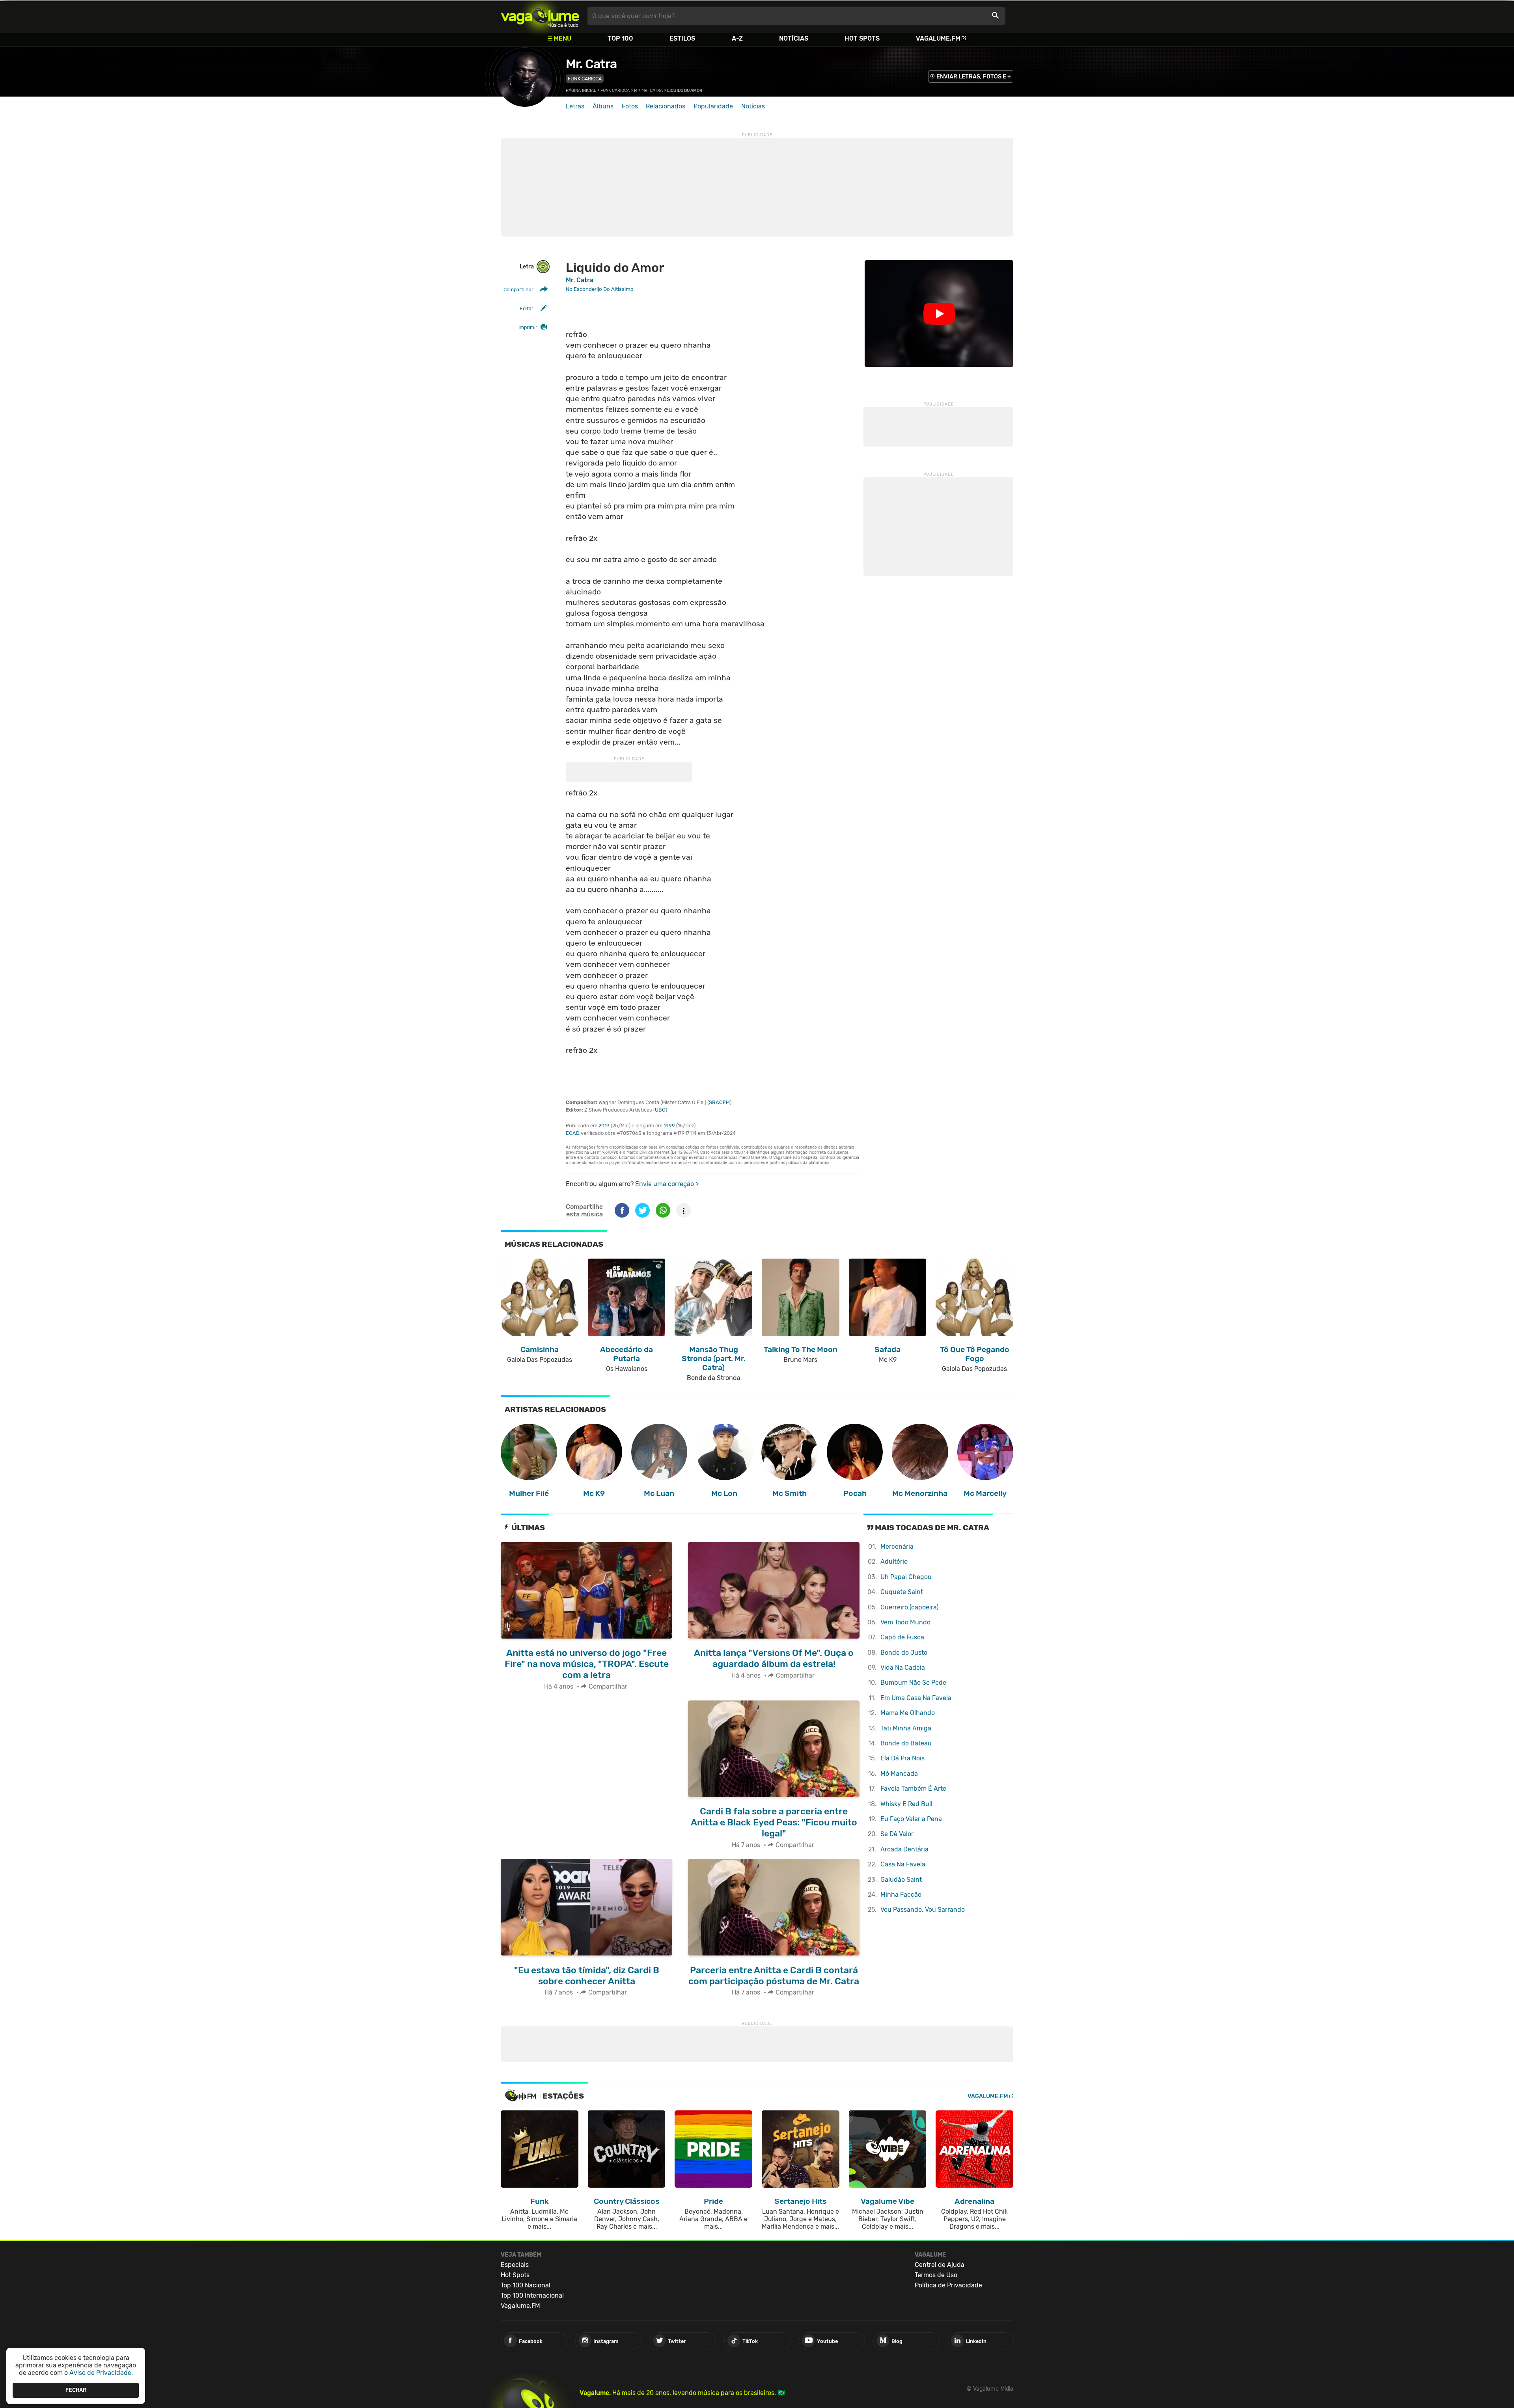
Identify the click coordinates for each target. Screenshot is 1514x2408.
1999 (669, 1126)
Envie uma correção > (667, 1184)
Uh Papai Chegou (906, 1577)
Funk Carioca (585, 79)
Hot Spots (862, 38)
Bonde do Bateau (906, 1743)
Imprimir (528, 327)
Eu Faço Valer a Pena (911, 1819)
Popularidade (713, 106)
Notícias (794, 38)
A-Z (737, 38)
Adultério (894, 1562)
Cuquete (902, 1592)
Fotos (630, 106)
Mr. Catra (591, 64)
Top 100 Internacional (532, 2295)
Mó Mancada (899, 1774)
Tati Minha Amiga (906, 1728)
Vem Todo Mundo (905, 1622)
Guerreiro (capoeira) (909, 1607)
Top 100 (620, 38)
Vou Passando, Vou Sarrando (923, 1910)
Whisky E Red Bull (906, 1804)
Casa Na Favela (903, 1864)
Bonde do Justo (904, 1653)
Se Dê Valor (897, 1834)
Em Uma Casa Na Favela (916, 1698)
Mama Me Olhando (908, 1713)
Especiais (515, 2265)
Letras (575, 106)
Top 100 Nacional (526, 2285)
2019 (604, 1126)
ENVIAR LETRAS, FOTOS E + (974, 77)
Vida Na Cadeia (903, 1668)
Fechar (76, 2390)
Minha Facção (901, 1895)
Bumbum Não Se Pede (913, 1683)
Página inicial (581, 90)
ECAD (573, 1133)
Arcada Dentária (904, 1849)
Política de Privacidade (948, 2285)
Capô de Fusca (902, 1637)
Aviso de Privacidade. (101, 2373)
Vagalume (540, 16)
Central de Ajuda (940, 2265)
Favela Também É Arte (913, 1789)
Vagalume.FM (938, 38)
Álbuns (603, 106)
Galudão (901, 1880)
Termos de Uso (936, 2275)
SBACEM (719, 1102)
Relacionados (666, 106)
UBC (660, 1110)
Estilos (682, 38)
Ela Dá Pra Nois (902, 1758)
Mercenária (897, 1547)
